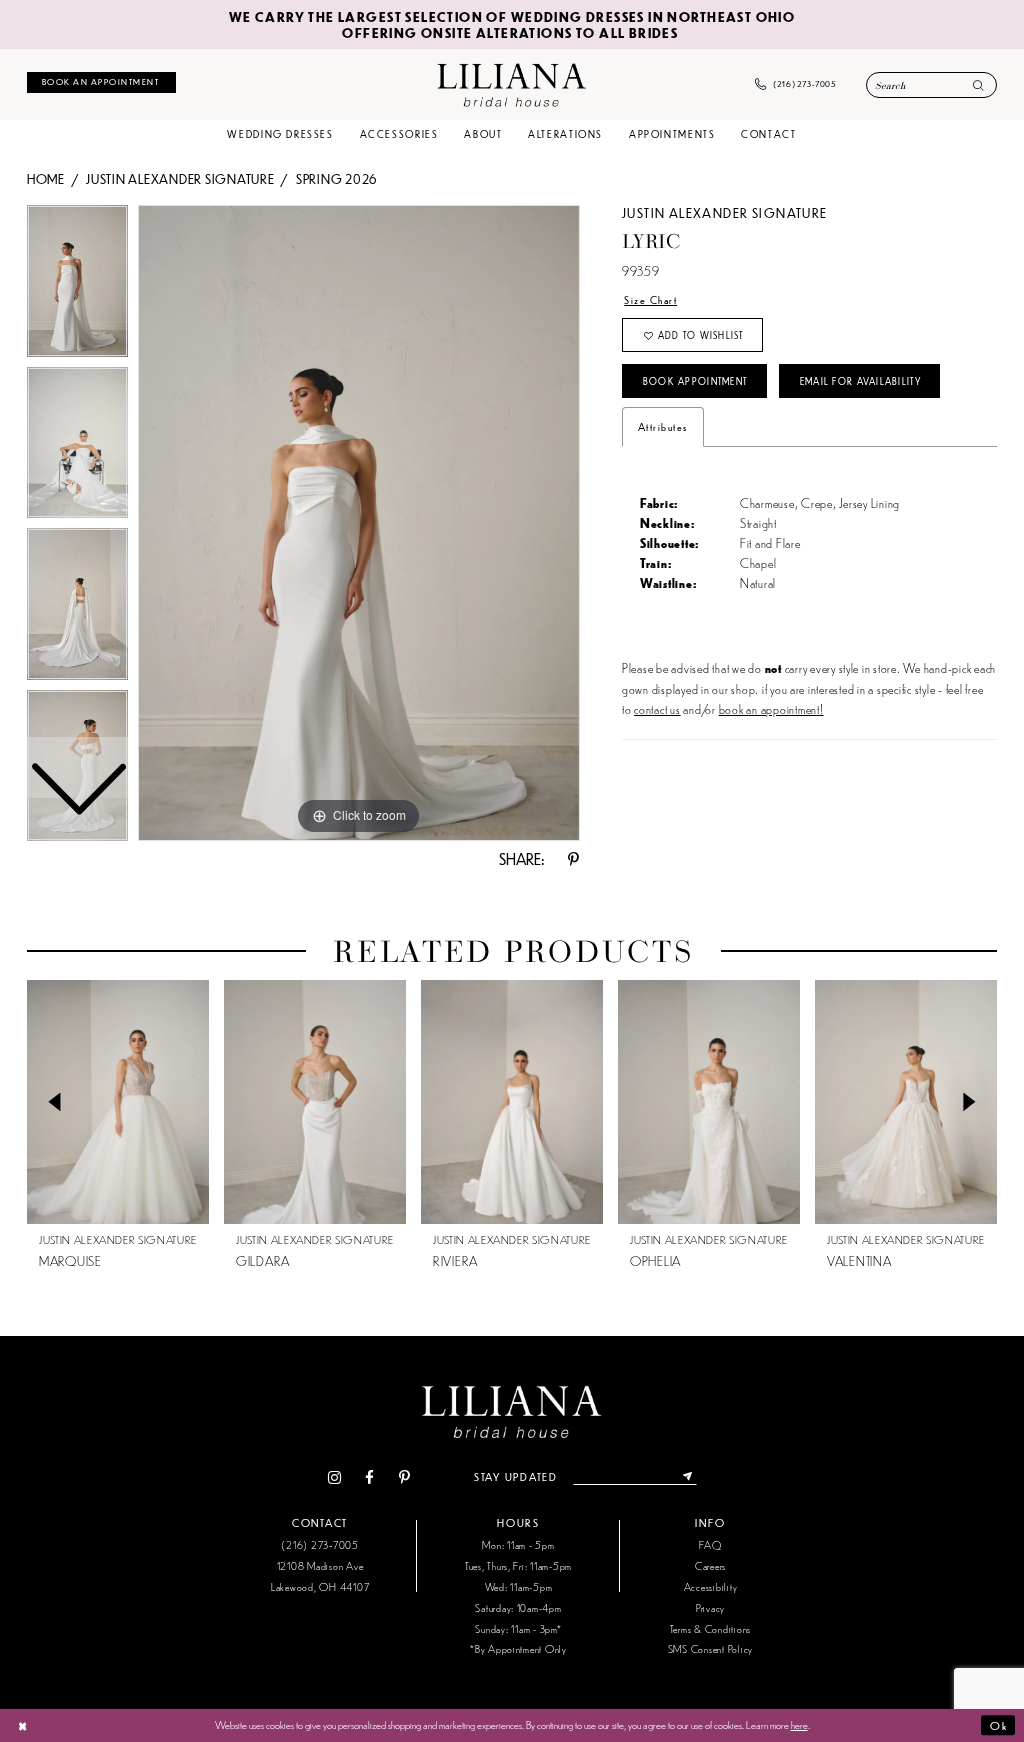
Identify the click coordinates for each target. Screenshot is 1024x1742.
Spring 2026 (336, 178)
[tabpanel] (359, 523)
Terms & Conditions (710, 1628)
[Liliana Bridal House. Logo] (511, 84)
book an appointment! (771, 708)
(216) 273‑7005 (319, 1544)
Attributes (663, 426)
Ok (998, 1725)
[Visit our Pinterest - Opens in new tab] (404, 1477)
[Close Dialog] (22, 1725)
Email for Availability (860, 381)
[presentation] (118, 1102)
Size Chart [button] (650, 299)
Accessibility (711, 1586)
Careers (710, 1565)
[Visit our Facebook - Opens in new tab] (370, 1477)
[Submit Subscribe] (687, 1477)
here (799, 1724)
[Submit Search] (978, 86)
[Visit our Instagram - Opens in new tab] (334, 1477)
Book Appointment (695, 381)
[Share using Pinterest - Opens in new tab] (574, 859)
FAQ (710, 1544)
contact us (657, 708)
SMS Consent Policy (710, 1648)
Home (46, 178)
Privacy (710, 1607)
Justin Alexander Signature (180, 178)
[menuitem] (101, 82)
